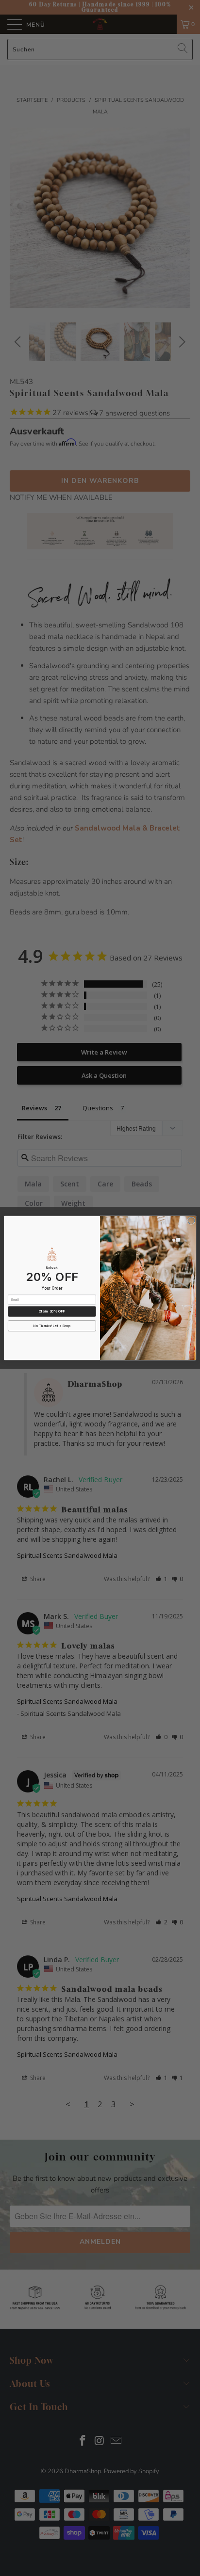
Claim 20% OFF (52, 1312)
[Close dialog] (191, 1221)
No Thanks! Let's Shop (52, 1326)
